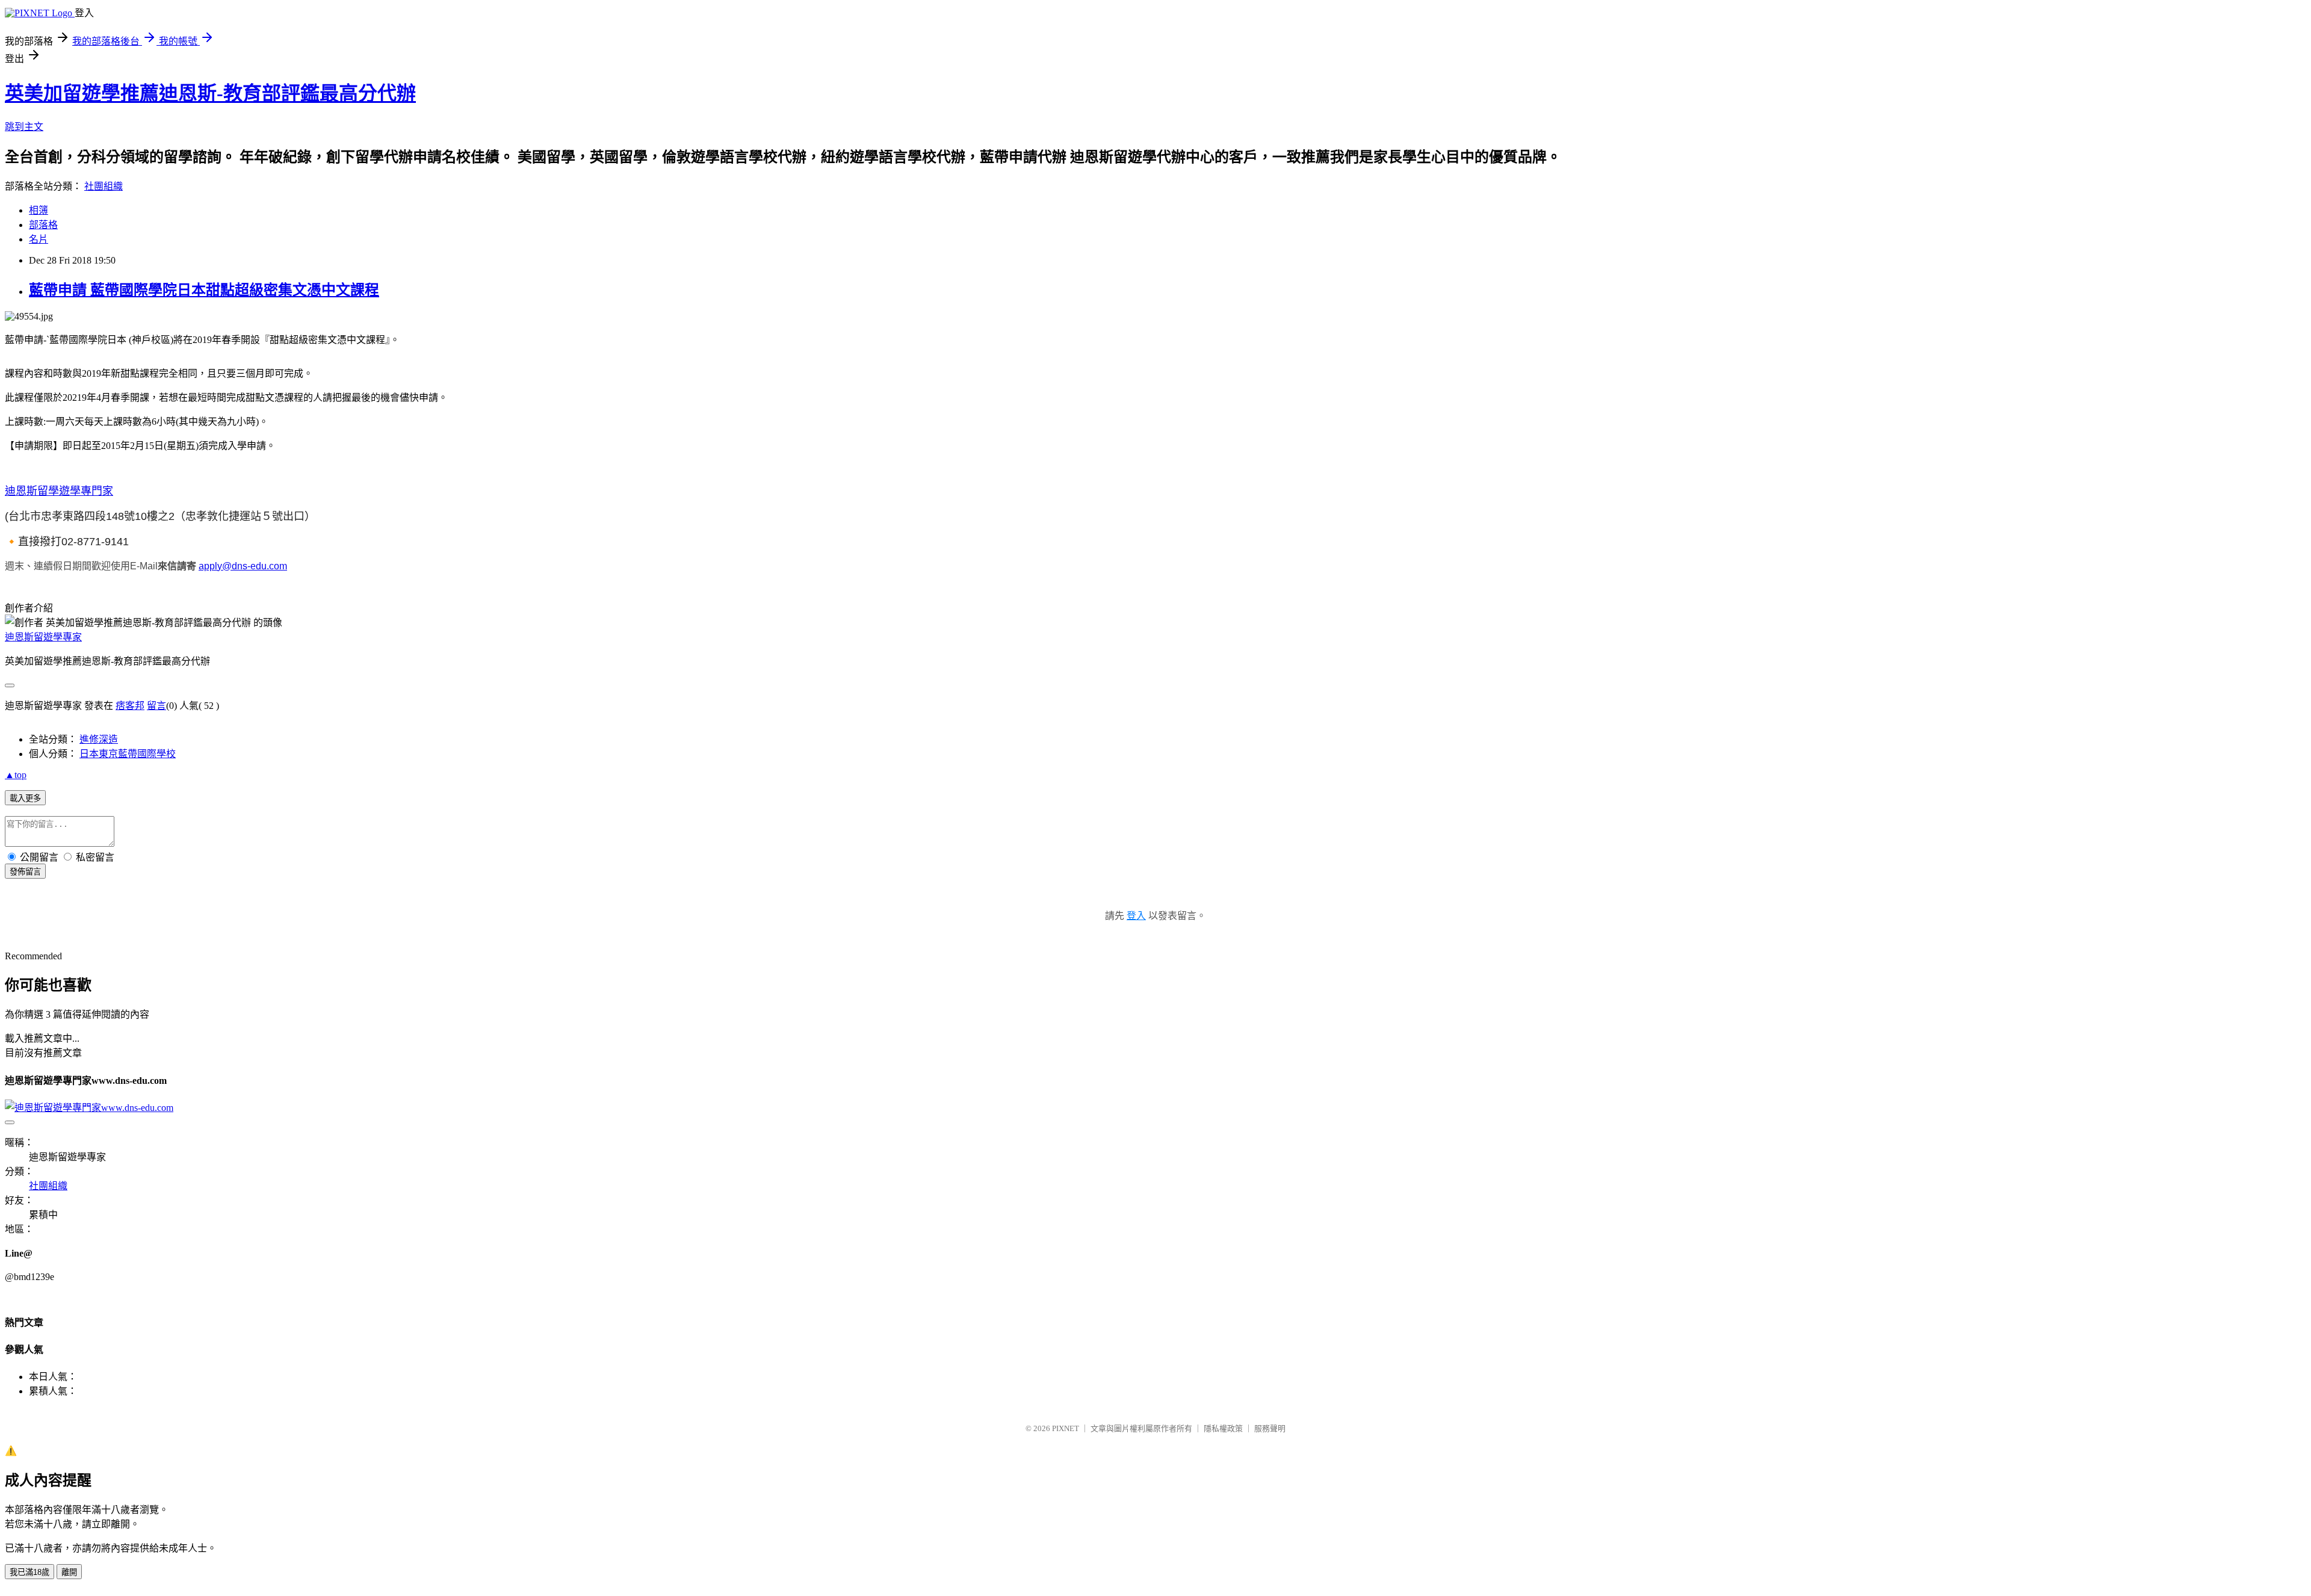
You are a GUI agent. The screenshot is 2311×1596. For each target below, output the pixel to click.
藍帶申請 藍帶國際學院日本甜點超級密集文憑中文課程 (204, 290)
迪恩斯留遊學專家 (43, 637)
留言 (156, 706)
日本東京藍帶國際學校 (128, 754)
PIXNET (1066, 1428)
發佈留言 (25, 872)
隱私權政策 (1223, 1428)
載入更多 (25, 798)
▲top (16, 775)
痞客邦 (130, 706)
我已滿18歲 (29, 1572)
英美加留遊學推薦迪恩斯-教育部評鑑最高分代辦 (210, 93)
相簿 (39, 210)
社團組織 (104, 186)
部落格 (43, 225)
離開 (69, 1572)
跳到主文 (24, 127)
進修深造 (99, 739)
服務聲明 (1270, 1428)
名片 (39, 239)
